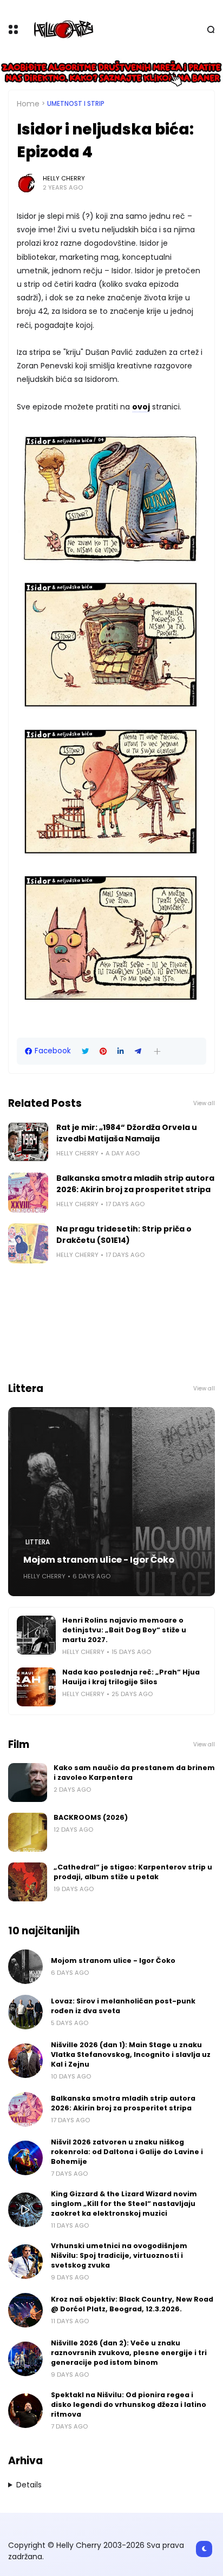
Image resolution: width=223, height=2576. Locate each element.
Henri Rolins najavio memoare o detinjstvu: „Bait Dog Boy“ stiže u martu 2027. (124, 1630)
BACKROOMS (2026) (91, 1817)
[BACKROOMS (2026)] (28, 1832)
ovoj (141, 407)
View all (204, 1103)
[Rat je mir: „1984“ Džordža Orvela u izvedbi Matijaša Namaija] (28, 1142)
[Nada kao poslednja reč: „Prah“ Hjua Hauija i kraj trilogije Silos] (36, 1687)
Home (28, 104)
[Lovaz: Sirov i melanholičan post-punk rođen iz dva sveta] (25, 2012)
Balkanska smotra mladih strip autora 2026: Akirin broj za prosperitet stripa (135, 1184)
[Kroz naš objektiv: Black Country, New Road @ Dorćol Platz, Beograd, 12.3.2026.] (25, 2310)
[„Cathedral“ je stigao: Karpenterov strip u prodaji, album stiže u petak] (28, 1882)
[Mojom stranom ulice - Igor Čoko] (111, 1502)
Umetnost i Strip (76, 104)
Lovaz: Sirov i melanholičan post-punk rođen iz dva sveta (123, 2006)
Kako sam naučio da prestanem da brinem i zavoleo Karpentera (134, 1773)
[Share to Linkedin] (121, 1051)
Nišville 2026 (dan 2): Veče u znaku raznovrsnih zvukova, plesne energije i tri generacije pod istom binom (129, 2353)
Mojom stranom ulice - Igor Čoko (99, 1560)
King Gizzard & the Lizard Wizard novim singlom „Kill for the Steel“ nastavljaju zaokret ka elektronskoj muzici (124, 2204)
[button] (157, 1051)
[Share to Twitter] (85, 1051)
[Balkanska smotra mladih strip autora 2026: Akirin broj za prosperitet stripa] (28, 1193)
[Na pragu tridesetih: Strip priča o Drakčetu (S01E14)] (28, 1243)
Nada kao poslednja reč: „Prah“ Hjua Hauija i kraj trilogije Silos (131, 1677)
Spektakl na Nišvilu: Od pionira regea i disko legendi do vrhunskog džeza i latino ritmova (129, 2405)
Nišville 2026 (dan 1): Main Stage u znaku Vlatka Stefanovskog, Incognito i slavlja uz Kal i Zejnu (131, 2054)
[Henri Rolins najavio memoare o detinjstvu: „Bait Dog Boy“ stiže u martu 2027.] (36, 1635)
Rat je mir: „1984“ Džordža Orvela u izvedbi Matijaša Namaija (127, 1133)
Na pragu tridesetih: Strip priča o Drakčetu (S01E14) (124, 1235)
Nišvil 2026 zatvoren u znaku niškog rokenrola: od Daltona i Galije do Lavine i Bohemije (127, 2152)
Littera (38, 1542)
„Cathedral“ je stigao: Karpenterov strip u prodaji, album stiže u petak (133, 1872)
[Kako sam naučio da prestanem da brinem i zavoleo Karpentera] (28, 1783)
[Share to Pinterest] (103, 1051)
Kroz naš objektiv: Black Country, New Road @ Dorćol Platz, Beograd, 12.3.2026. (132, 2304)
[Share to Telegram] (138, 1051)
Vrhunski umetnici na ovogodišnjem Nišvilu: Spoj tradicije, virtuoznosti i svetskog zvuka (119, 2255)
